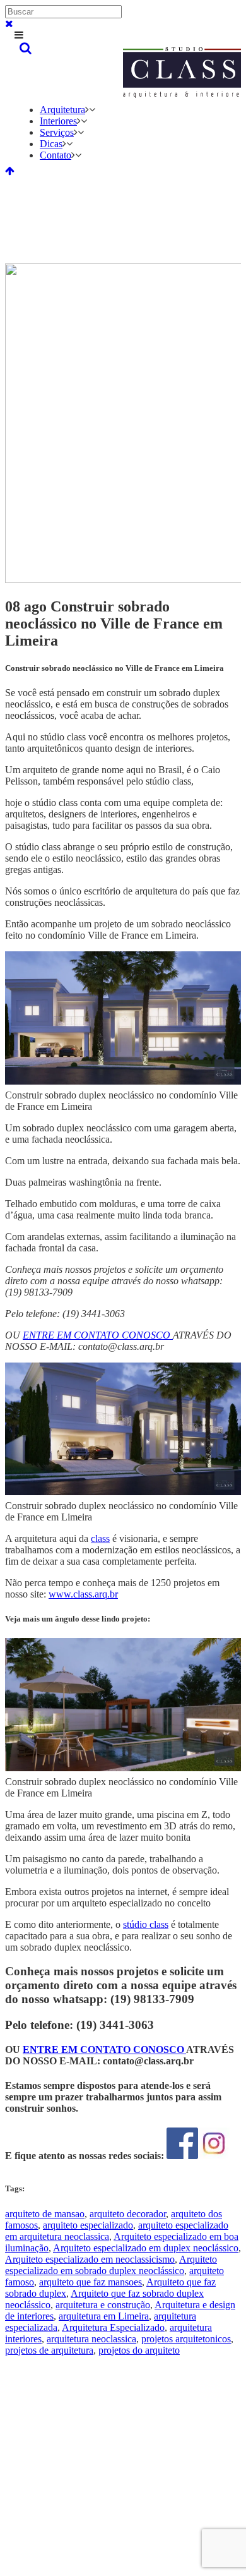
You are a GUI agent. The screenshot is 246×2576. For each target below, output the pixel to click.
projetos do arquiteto (139, 2350)
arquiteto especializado (88, 2225)
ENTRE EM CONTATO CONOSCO (104, 2049)
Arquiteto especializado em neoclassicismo (90, 2259)
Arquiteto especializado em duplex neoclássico (146, 2248)
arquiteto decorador (128, 2214)
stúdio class (146, 1924)
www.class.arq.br (83, 1594)
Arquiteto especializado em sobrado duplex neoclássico (111, 2265)
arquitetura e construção (103, 2305)
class (100, 1538)
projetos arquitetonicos (186, 2339)
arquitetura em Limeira (104, 2316)
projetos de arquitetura (49, 2350)
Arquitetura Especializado (113, 2327)
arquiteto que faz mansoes (91, 2282)
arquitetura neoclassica (91, 2339)
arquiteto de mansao (45, 2214)
